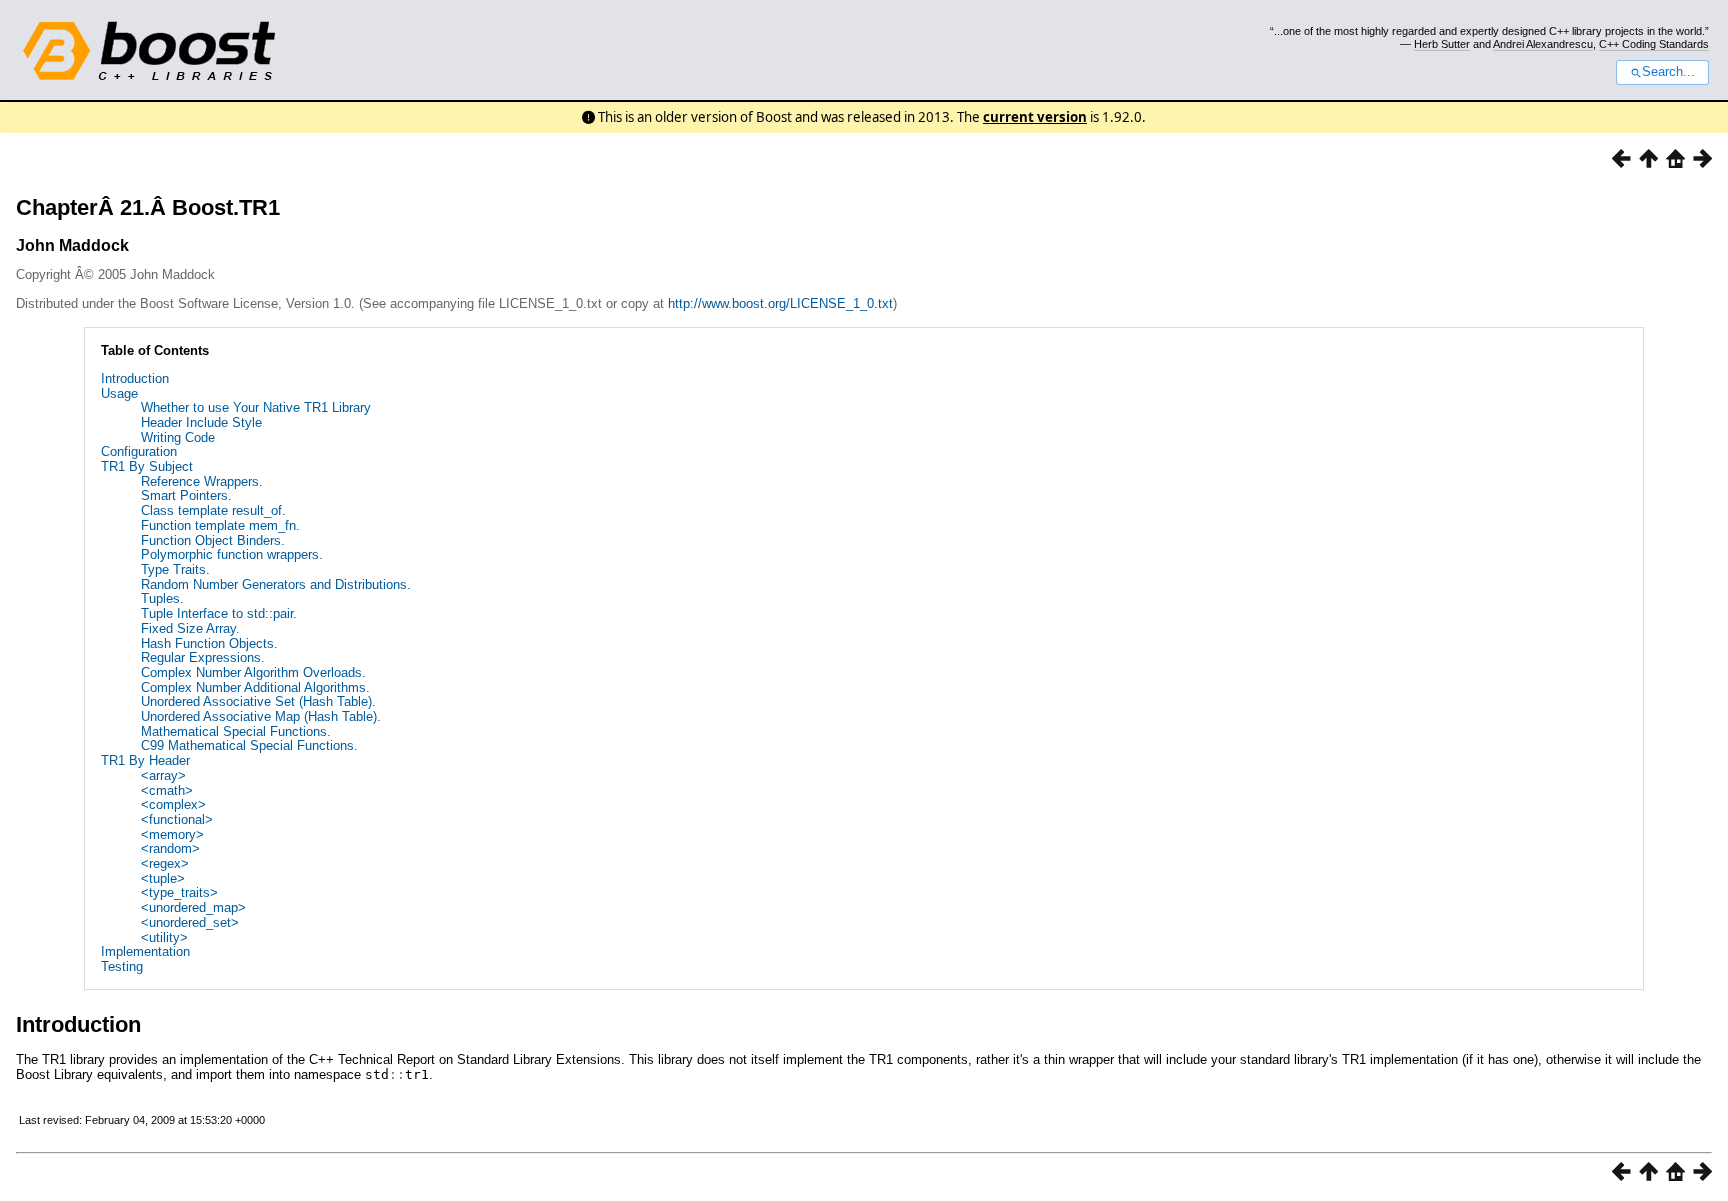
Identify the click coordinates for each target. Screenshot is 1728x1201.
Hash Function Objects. (209, 643)
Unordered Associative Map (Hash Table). (261, 716)
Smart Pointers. (186, 495)
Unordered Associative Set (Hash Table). (258, 701)
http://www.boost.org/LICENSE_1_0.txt (780, 303)
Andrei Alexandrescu (1543, 44)
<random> (170, 848)
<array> (163, 775)
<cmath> (167, 790)
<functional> (177, 819)
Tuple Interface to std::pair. (219, 613)
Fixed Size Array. (190, 628)
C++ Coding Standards (1654, 44)
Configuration (139, 451)
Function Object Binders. (213, 540)
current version (1035, 117)
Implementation (145, 951)
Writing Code (178, 437)
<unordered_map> (193, 907)
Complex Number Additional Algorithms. (255, 687)
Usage (119, 393)
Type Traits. (175, 569)
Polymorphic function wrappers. (232, 554)
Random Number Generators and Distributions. (276, 584)
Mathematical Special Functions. (236, 731)
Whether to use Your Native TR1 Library (256, 407)
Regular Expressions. (203, 657)
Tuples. (162, 598)
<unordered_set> (190, 922)
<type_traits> (179, 892)
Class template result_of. (213, 510)
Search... (1668, 72)
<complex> (173, 804)
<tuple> (163, 878)
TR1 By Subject (147, 466)
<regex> (165, 863)
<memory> (172, 834)
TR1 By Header (145, 760)
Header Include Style (201, 422)
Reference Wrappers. (202, 481)
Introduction (135, 378)
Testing (122, 966)
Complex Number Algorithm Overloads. (253, 672)
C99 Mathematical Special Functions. (249, 745)
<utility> (164, 937)
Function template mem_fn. (220, 525)
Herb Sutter (1442, 44)
